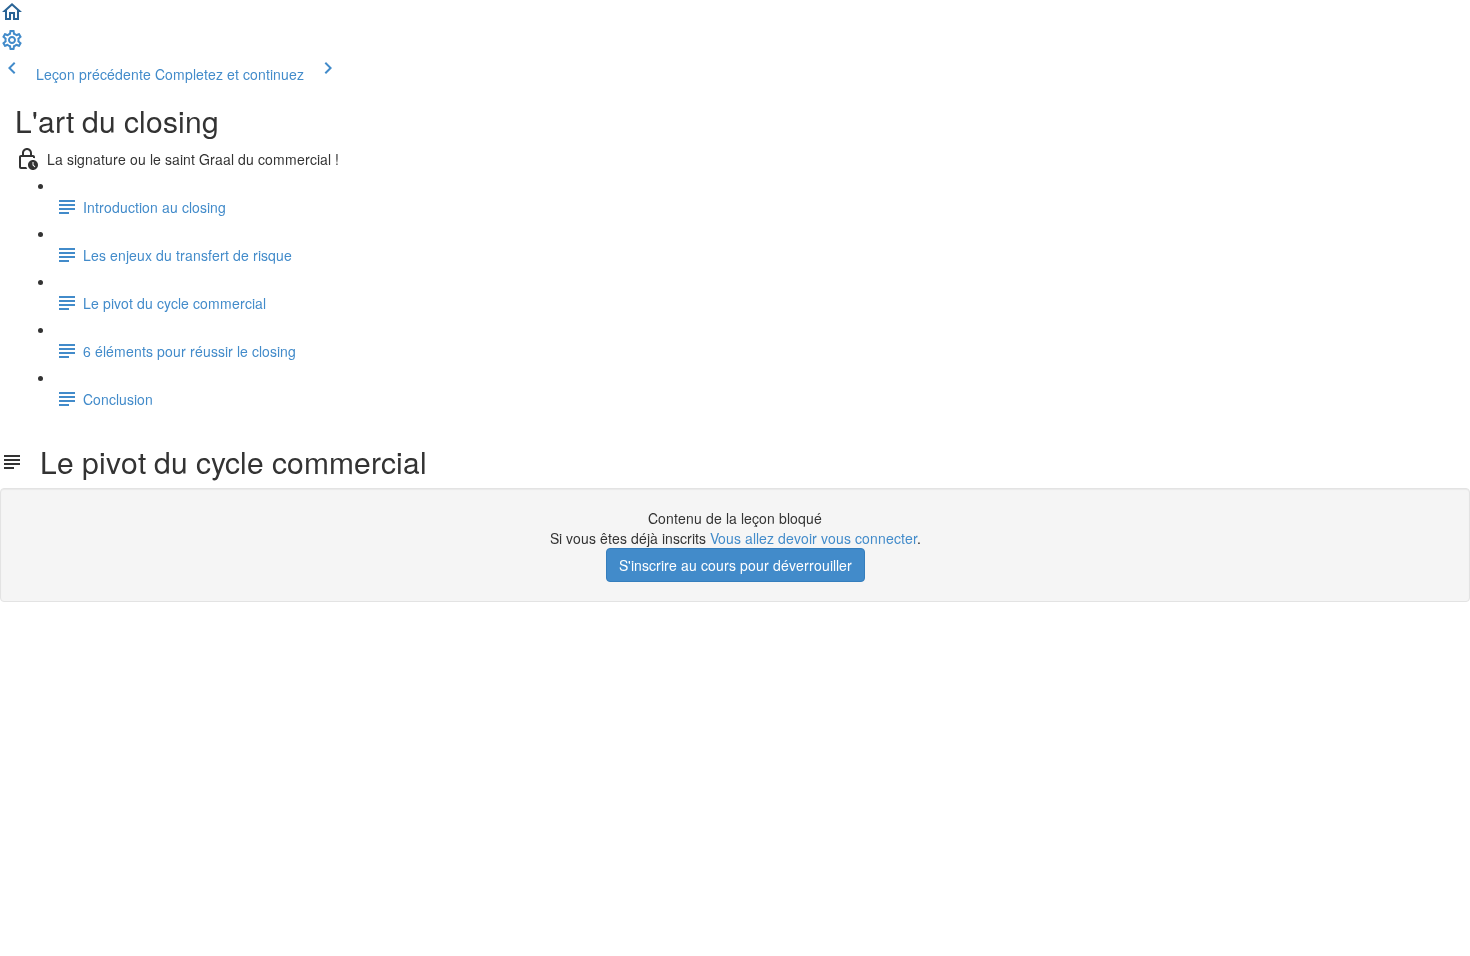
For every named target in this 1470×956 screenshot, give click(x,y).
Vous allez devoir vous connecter (813, 538)
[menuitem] (12, 46)
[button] (12, 18)
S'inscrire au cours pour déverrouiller (735, 565)
